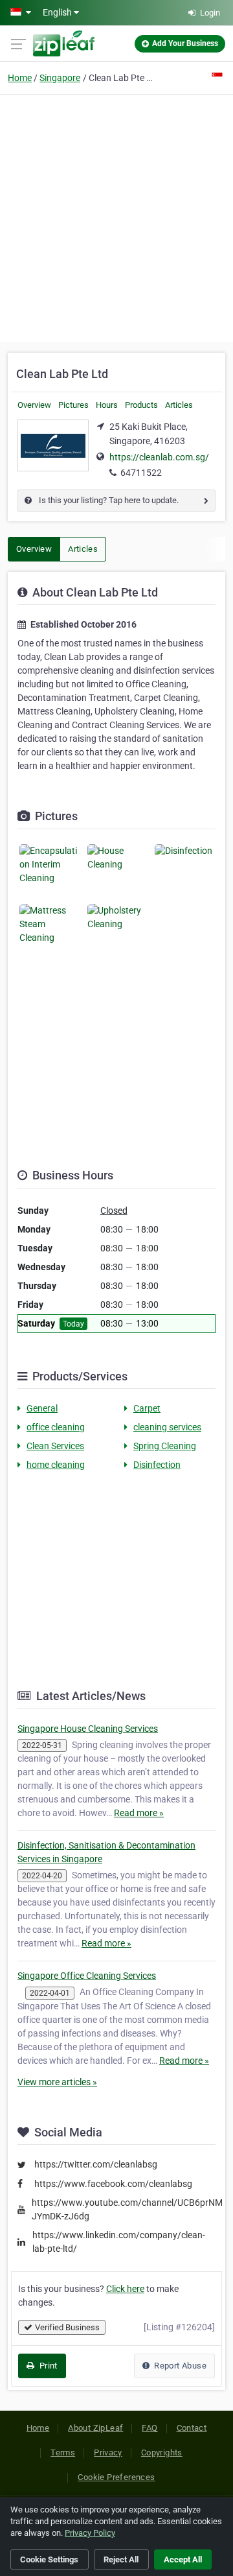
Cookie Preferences (116, 2477)
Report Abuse (179, 2366)
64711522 (141, 473)
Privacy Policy (90, 2533)
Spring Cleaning (165, 1446)
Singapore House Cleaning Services (88, 1729)
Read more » (139, 1813)
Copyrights (162, 2452)
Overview (34, 405)
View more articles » (57, 2082)
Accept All (183, 2559)
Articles (179, 405)
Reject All (121, 2559)
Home (20, 78)
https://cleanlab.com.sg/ (159, 457)
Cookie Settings (49, 2559)
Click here (125, 2289)
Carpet (147, 1408)
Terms (63, 2452)
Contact (192, 2428)
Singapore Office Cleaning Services (87, 1976)
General (42, 1408)
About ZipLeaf (95, 2428)
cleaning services (167, 1427)
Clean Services (55, 1446)
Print (47, 2366)
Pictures (73, 405)
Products (141, 405)
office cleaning (56, 1427)
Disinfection (157, 1465)
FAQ (150, 2428)
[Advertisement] (116, 217)
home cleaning (56, 1465)
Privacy (108, 2452)
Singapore (60, 78)
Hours (107, 405)
